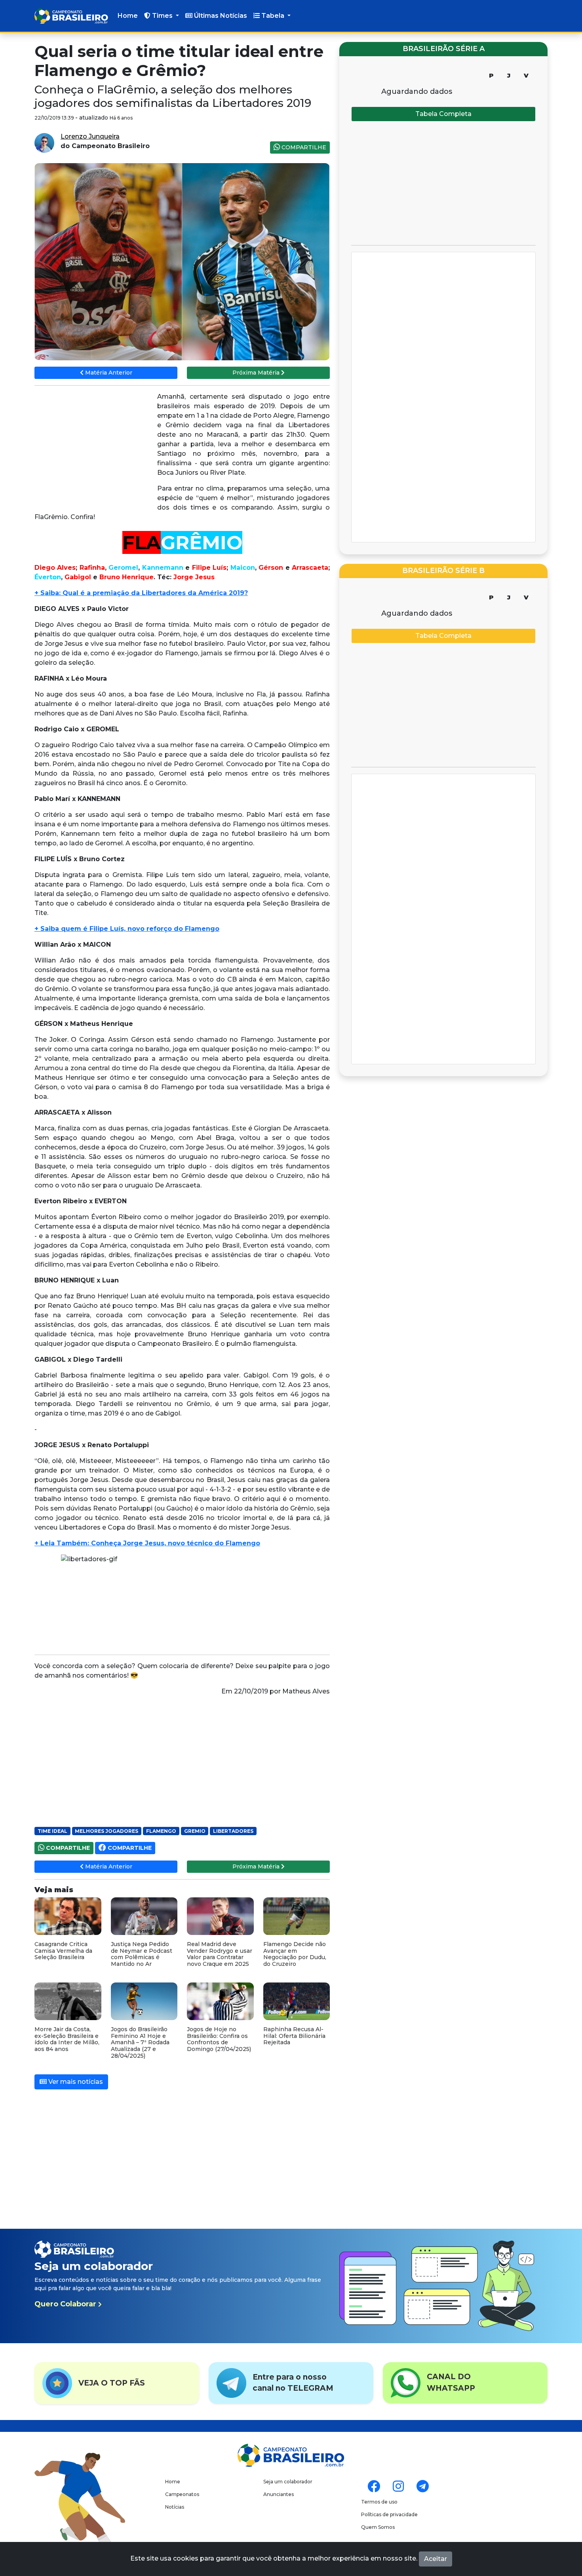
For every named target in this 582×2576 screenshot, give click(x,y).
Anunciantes (279, 2494)
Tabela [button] (273, 16)
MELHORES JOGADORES (107, 1831)
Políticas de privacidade (389, 2514)
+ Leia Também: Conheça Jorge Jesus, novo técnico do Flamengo (147, 1543)
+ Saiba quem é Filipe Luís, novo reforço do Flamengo (127, 929)
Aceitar (436, 2559)
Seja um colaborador (288, 2482)
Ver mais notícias (75, 2082)
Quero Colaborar (66, 2304)
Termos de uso (379, 2502)
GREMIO (195, 1831)
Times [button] (162, 16)
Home (128, 16)
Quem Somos (378, 2527)
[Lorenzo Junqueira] (44, 142)
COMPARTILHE (303, 147)
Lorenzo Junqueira (90, 136)
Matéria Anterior (108, 373)
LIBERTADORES (233, 1831)
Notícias (175, 2507)
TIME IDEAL (52, 1831)
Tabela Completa (443, 114)
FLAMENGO (161, 1831)
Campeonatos (182, 2494)
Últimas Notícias (220, 16)
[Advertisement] (94, 449)
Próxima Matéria (257, 373)
